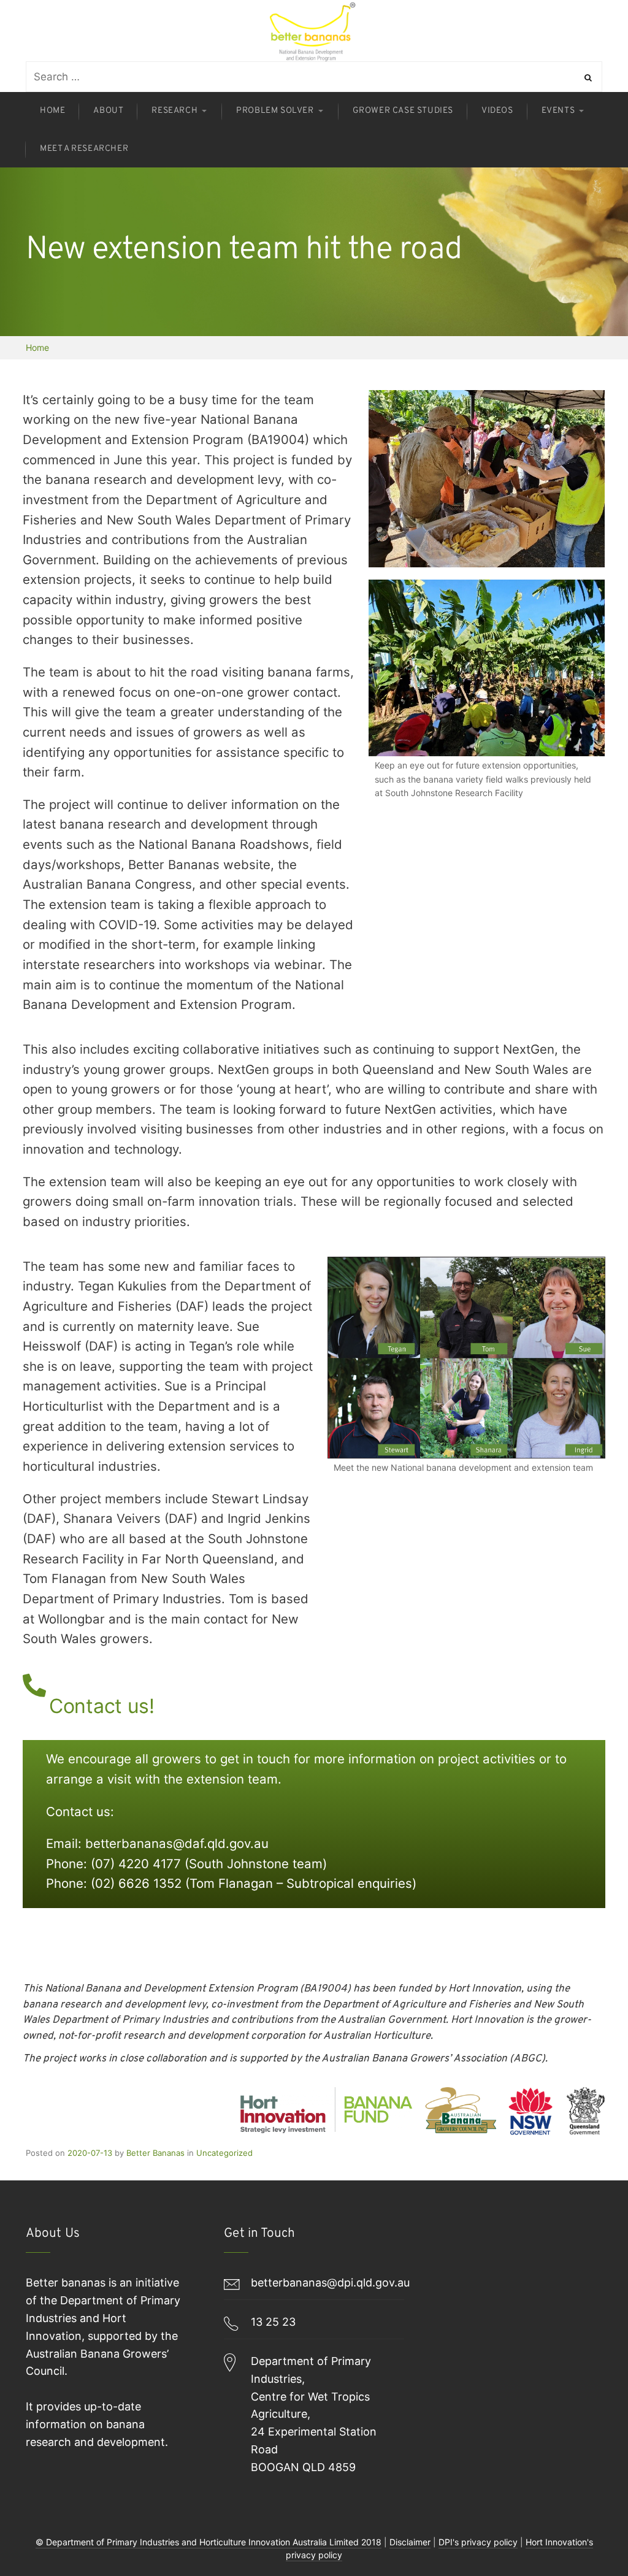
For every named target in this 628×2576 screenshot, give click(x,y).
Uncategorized (224, 2153)
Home (37, 347)
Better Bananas (155, 2153)
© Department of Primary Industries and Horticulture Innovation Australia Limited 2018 (209, 2542)
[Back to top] (588, 2536)
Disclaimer (410, 2542)
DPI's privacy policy (478, 2542)
